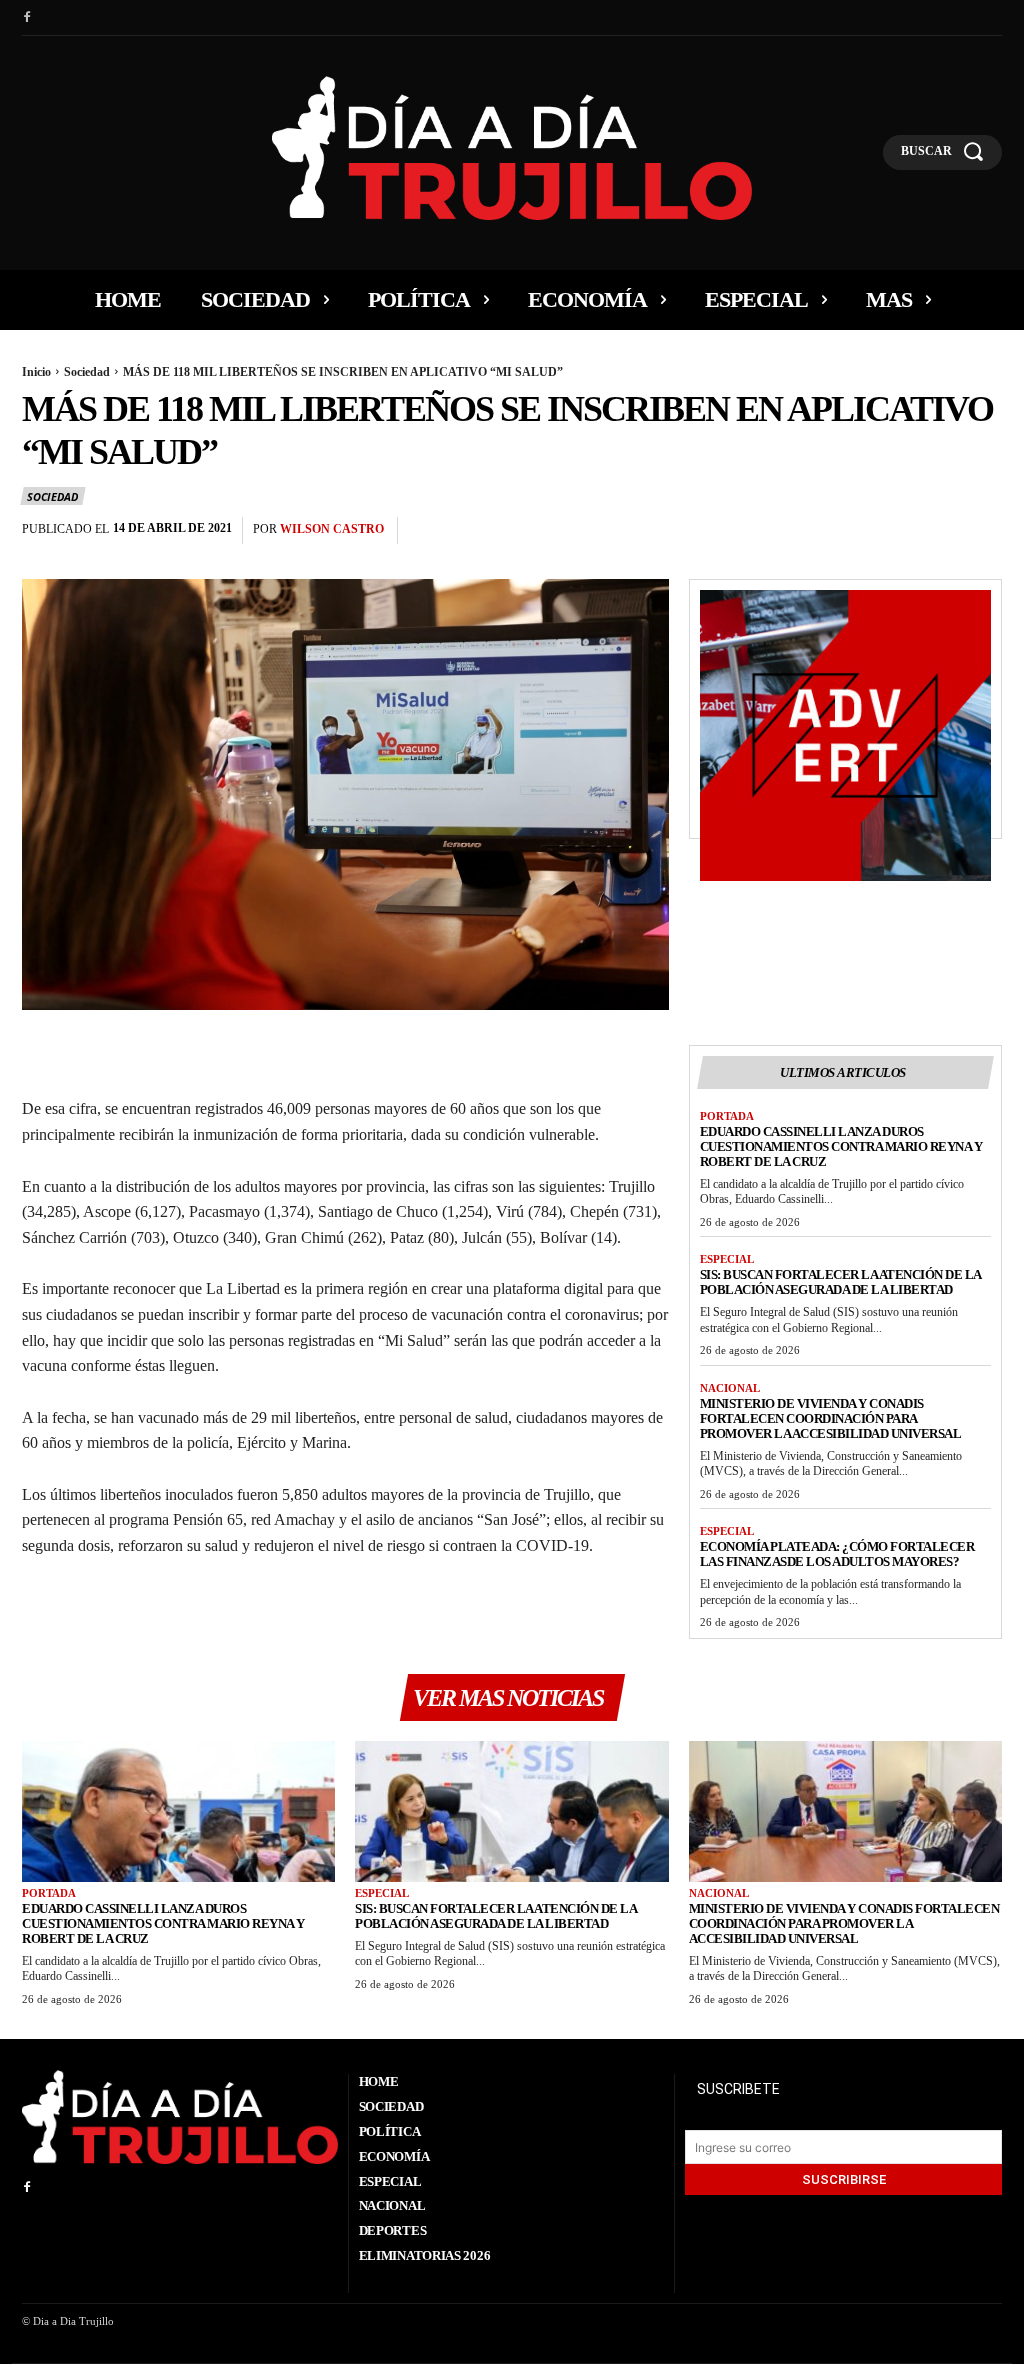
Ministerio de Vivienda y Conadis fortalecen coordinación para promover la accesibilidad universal (831, 1418)
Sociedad (87, 372)
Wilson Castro (332, 529)
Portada (727, 1116)
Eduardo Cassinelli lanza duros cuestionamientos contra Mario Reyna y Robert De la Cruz (841, 1146)
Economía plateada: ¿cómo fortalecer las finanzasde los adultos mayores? (837, 1554)
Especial (727, 1259)
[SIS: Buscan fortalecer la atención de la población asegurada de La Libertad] (511, 1811)
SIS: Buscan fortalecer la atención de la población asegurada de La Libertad (841, 1282)
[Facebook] (27, 18)
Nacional (730, 1388)
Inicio (36, 372)
